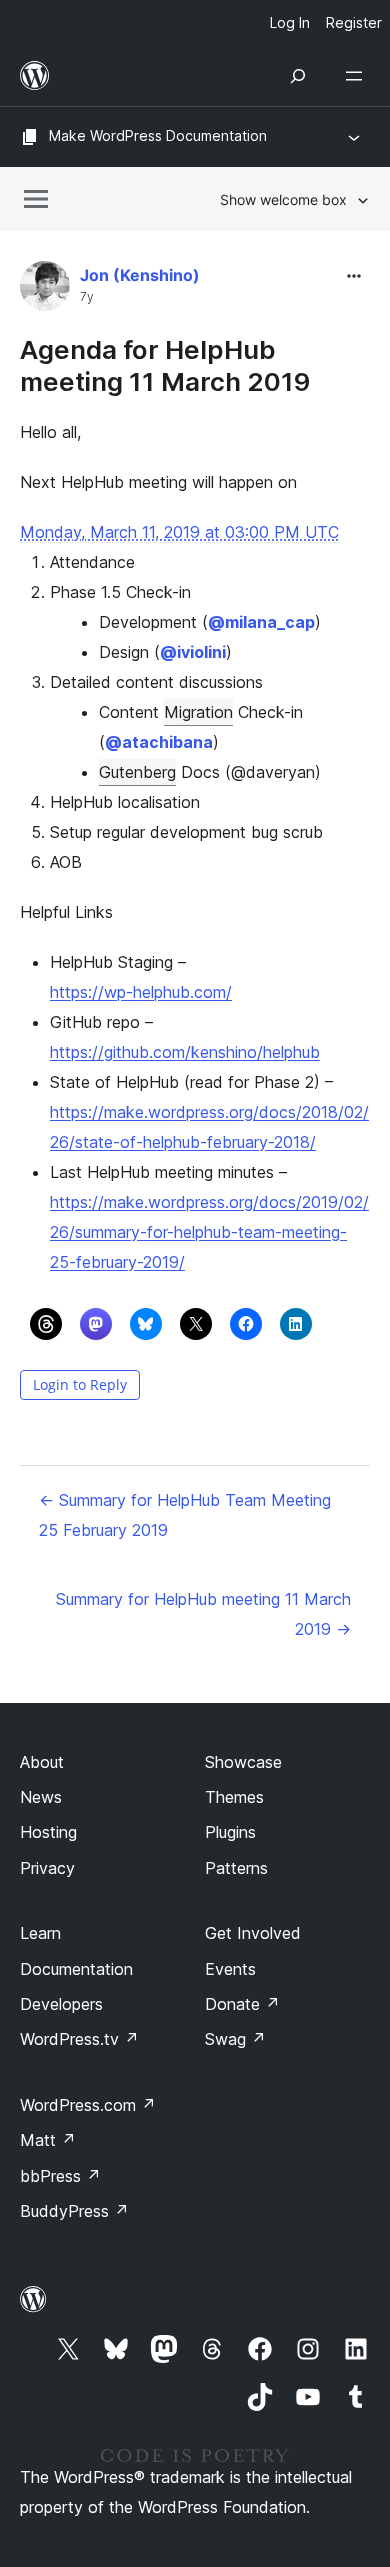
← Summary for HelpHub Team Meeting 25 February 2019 (185, 1515)
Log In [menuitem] (290, 22)
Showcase (243, 1762)
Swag (235, 2039)
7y (87, 297)
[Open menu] (358, 76)
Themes (234, 1797)
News (41, 1797)
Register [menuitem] (354, 22)
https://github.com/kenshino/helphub (185, 1052)
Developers (61, 2004)
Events (230, 1969)
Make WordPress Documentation (158, 135)
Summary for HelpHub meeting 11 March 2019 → (203, 1614)
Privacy (47, 1868)
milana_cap (261, 622)
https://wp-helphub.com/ (141, 992)
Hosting (48, 1832)
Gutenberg (137, 772)
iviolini (193, 652)
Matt (48, 2140)
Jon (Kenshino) (140, 275)
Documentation (76, 1969)
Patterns (236, 1868)
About (42, 1762)
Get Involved (253, 1933)
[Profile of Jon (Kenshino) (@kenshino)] (45, 290)
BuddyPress (74, 2211)
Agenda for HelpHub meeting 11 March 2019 (165, 365)
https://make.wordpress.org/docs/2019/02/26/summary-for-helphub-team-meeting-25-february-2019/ (209, 1232)
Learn (40, 1933)
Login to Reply (80, 1384)
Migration (198, 712)
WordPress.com (88, 2105)
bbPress (60, 2176)
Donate (242, 2004)
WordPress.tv (79, 2039)
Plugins (230, 1832)
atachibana (159, 742)
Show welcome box (283, 199)
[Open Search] (298, 76)
